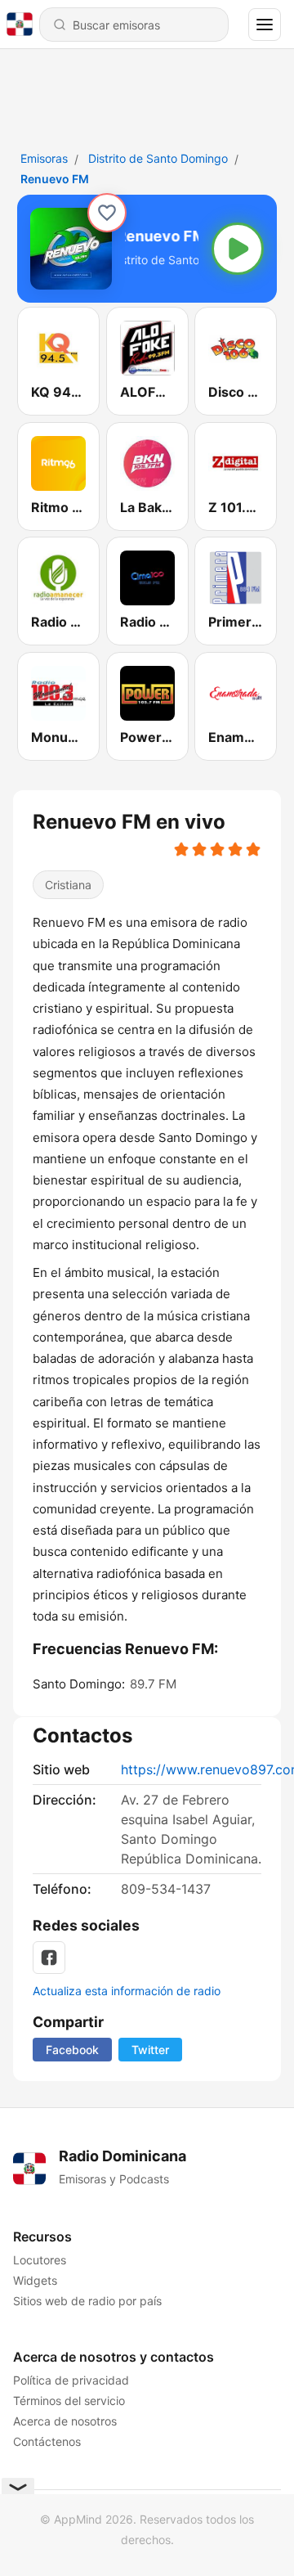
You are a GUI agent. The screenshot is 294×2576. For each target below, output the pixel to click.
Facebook (72, 2050)
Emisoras (44, 158)
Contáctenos (47, 2441)
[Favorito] (107, 213)
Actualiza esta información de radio (127, 1991)
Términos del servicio (69, 2401)
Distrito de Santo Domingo (158, 158)
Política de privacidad (71, 2380)
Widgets (35, 2280)
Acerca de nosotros (65, 2421)
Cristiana (68, 885)
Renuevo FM (55, 179)
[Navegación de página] (265, 25)
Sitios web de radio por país (87, 2301)
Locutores (40, 2260)
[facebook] (49, 1958)
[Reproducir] (238, 249)
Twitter (150, 2050)
